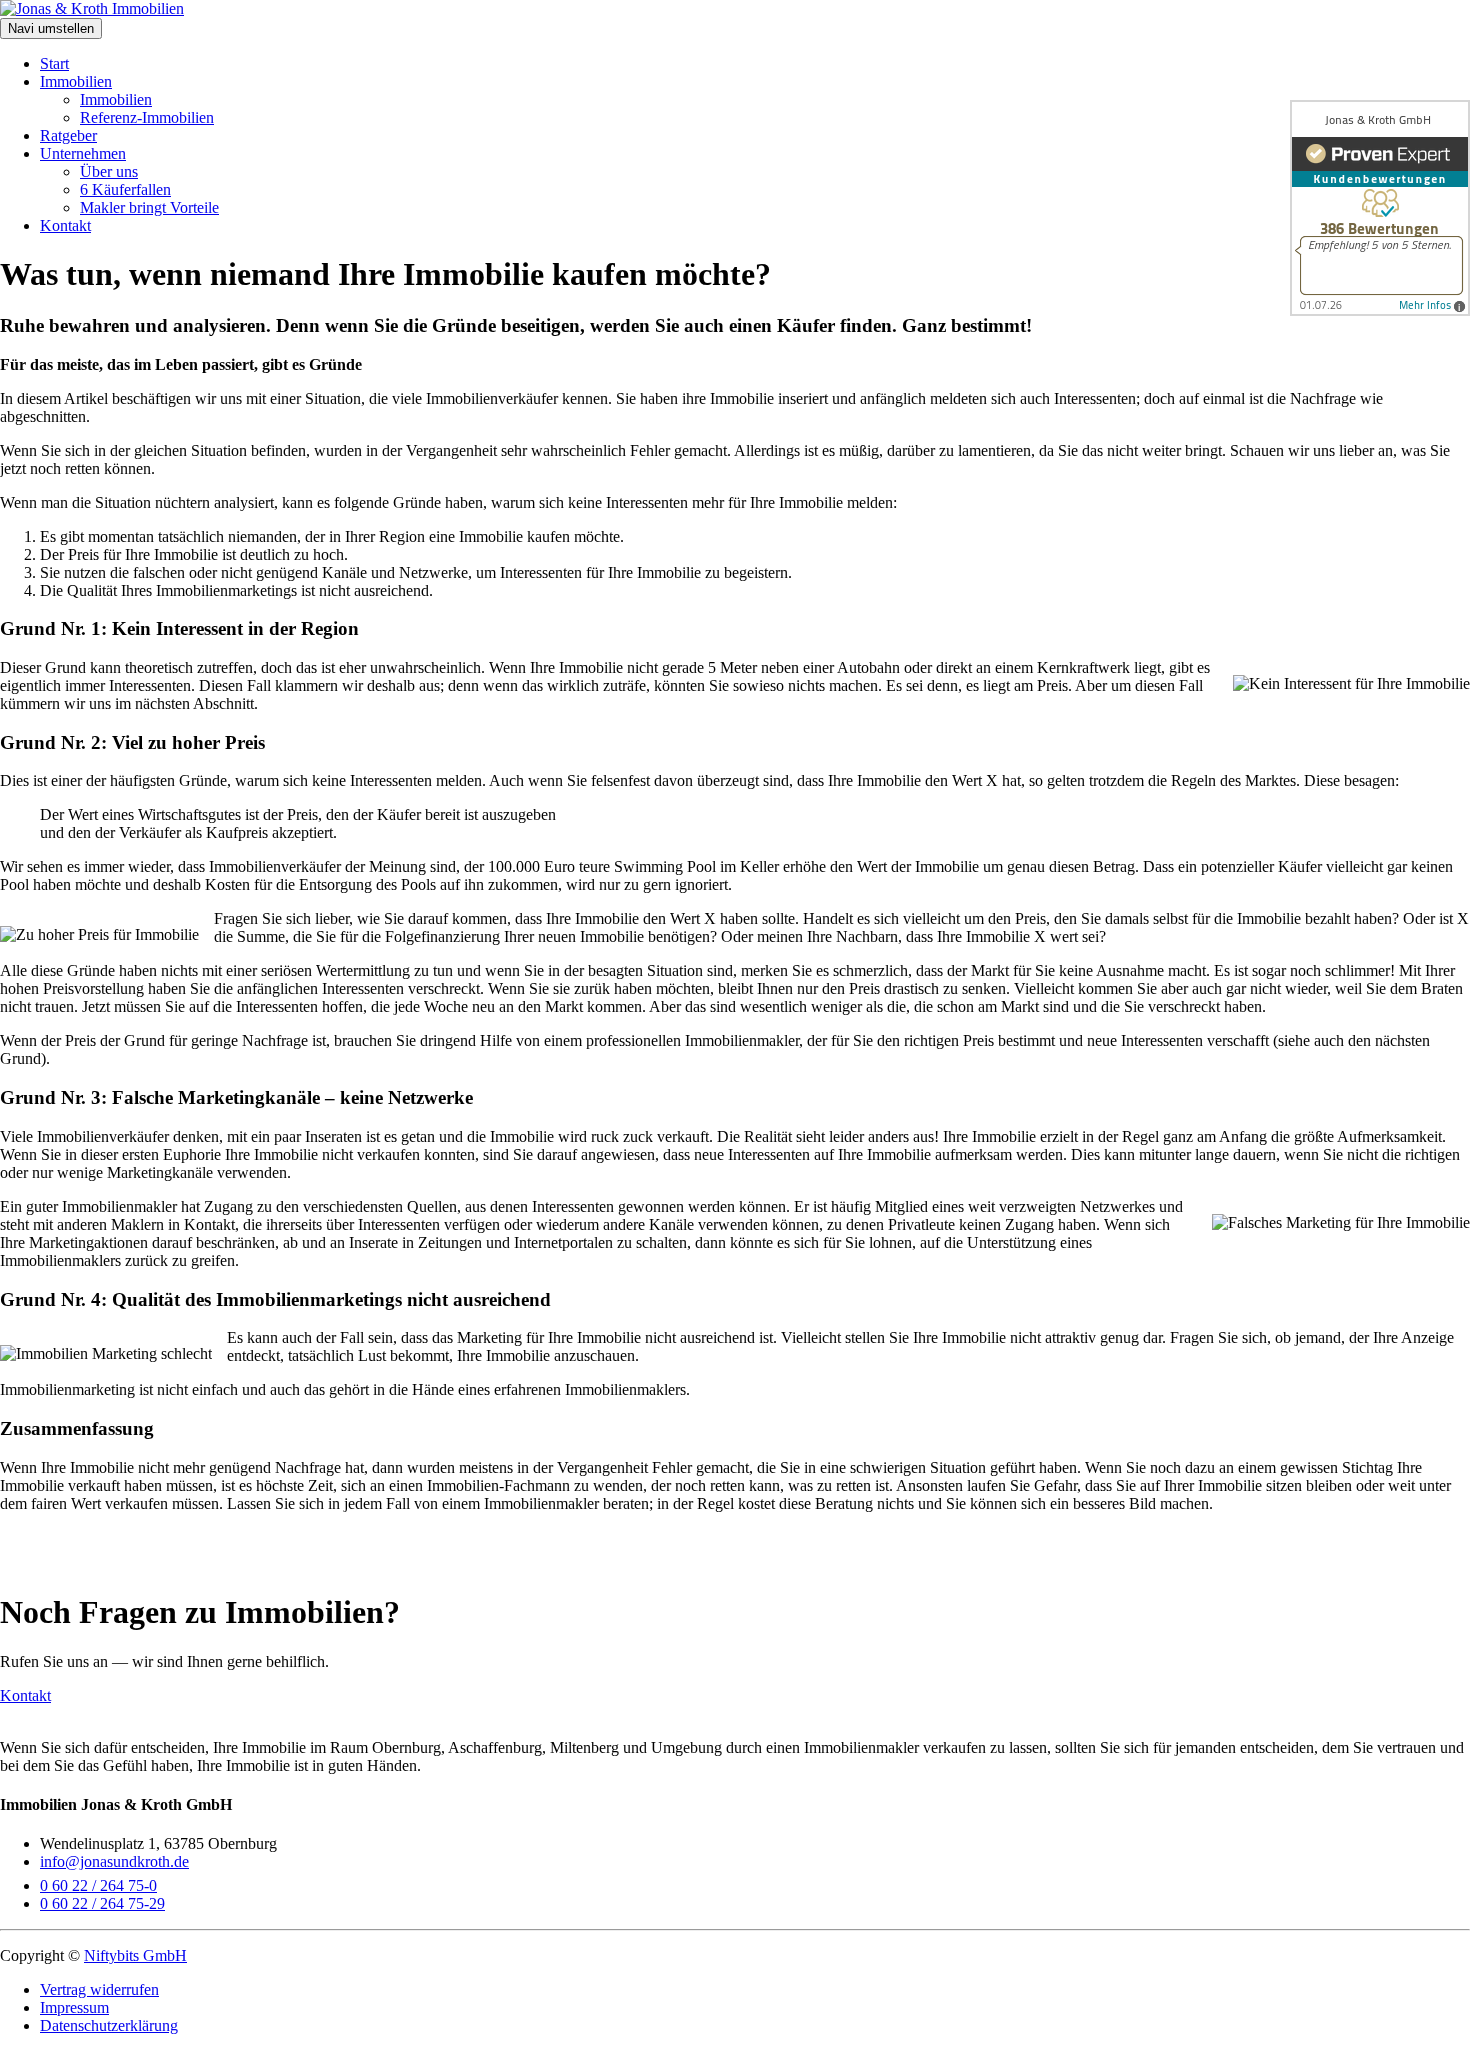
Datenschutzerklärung (109, 2025)
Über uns (109, 171)
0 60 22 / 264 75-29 (102, 1903)
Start (54, 63)
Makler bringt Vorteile (149, 207)
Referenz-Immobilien (147, 117)
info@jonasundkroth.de (114, 1861)
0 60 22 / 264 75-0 (98, 1885)
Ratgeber (68, 135)
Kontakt (65, 225)
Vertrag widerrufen (99, 1989)
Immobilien (76, 81)
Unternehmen (83, 153)
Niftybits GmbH (135, 1955)
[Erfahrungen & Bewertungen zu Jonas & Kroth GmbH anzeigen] (1380, 208)
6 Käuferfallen (125, 189)
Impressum (74, 2007)
